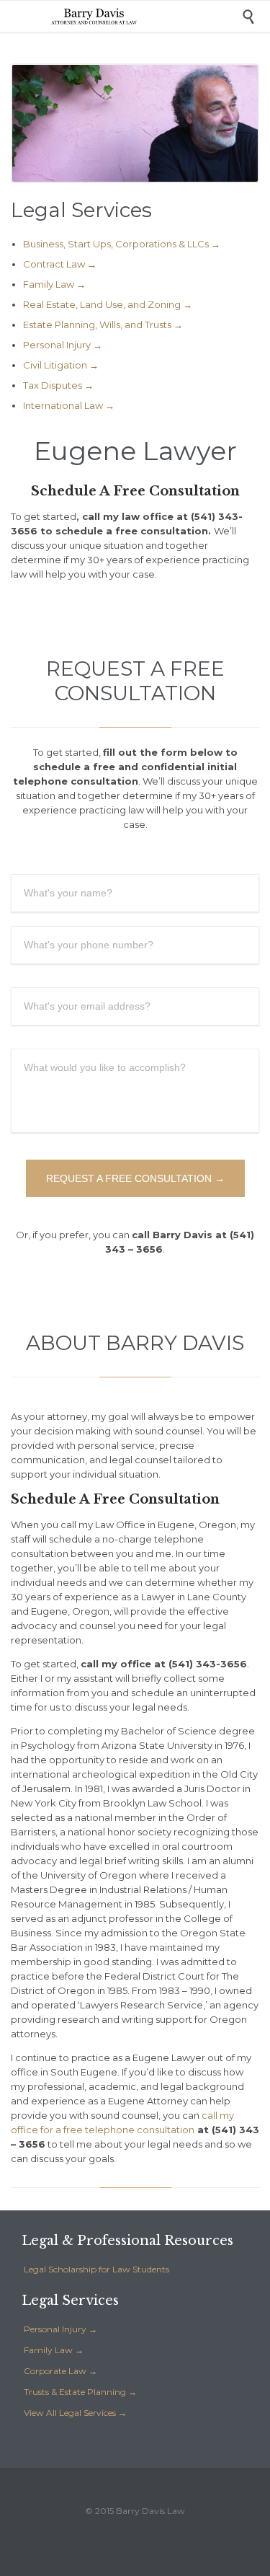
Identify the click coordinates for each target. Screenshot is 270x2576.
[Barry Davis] (146, 16)
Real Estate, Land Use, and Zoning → (108, 304)
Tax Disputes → (58, 385)
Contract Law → (60, 264)
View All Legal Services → (75, 2413)
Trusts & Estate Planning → (80, 2392)
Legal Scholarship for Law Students (96, 2269)
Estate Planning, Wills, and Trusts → (103, 325)
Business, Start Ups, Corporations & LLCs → (122, 244)
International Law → (69, 405)
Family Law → (54, 284)
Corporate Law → (60, 2371)
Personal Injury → (63, 345)
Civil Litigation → (61, 365)
